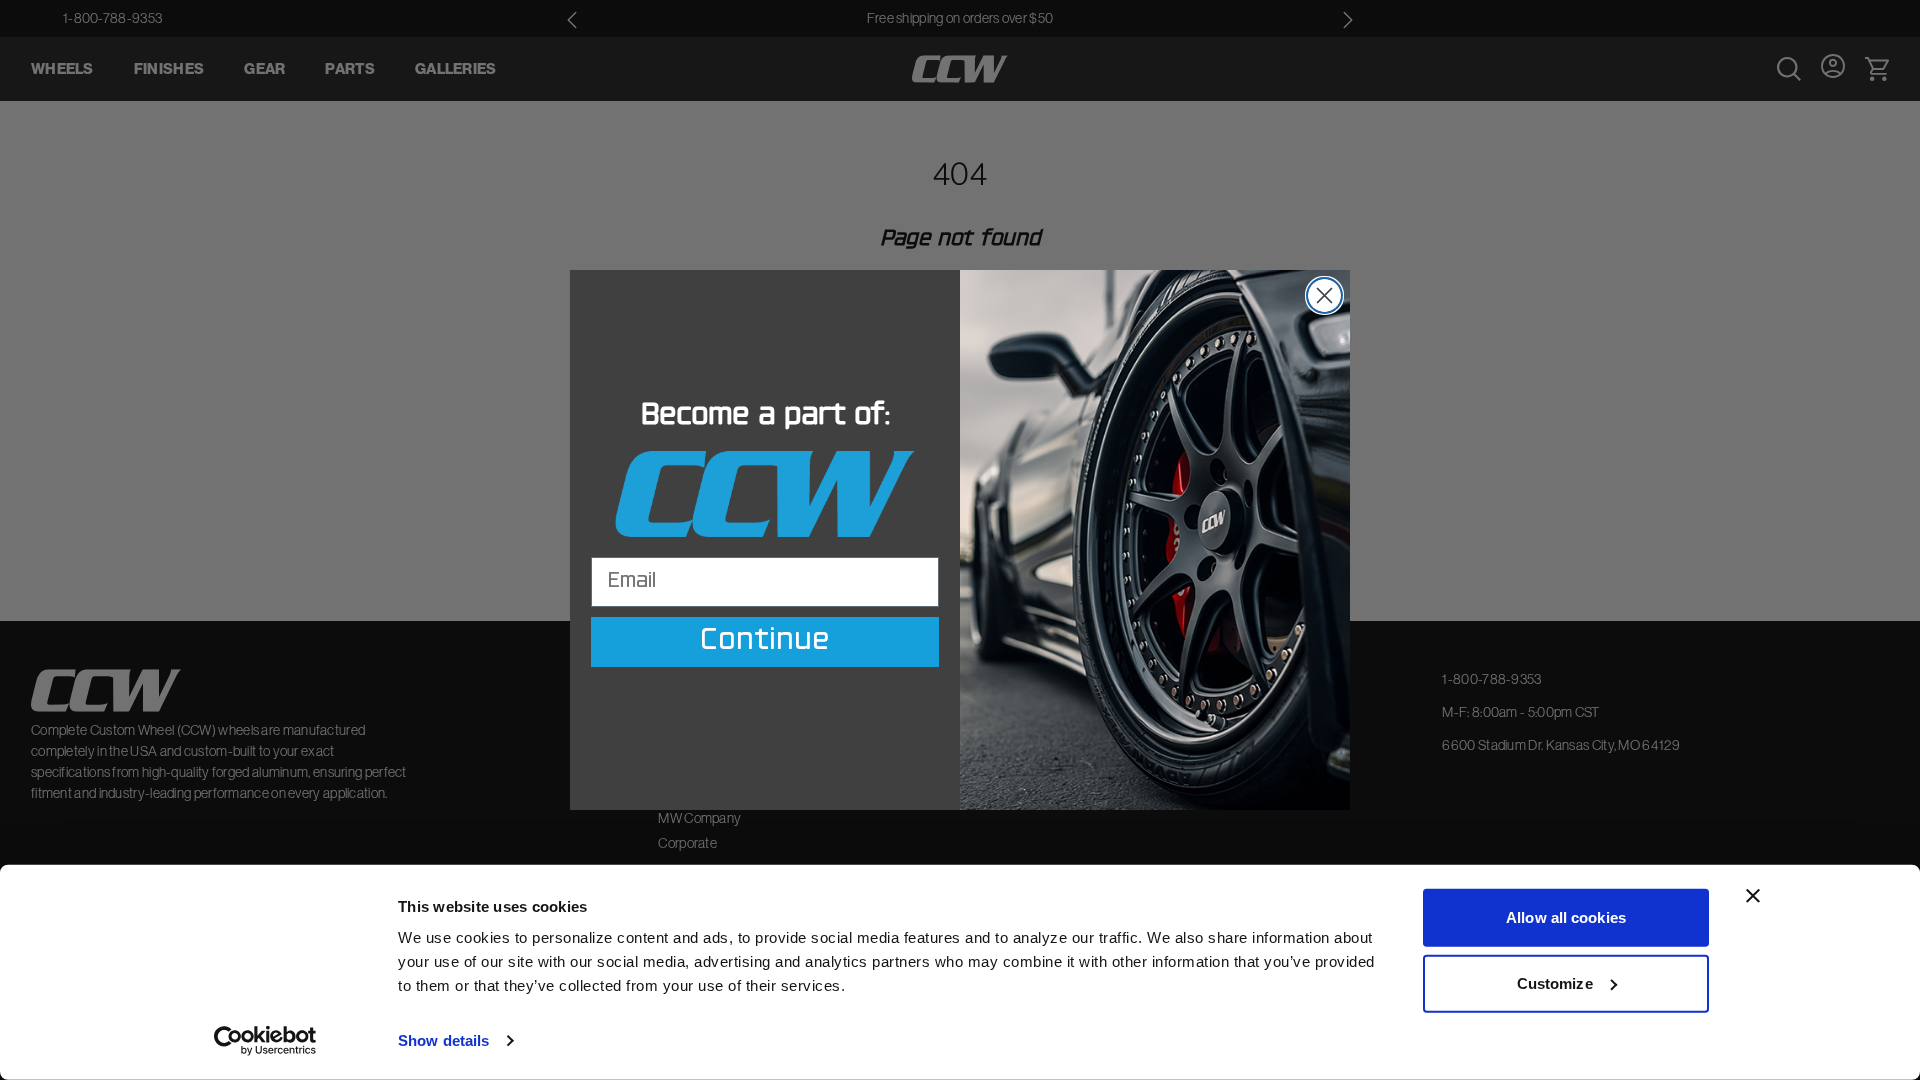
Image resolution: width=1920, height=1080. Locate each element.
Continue (765, 642)
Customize (1555, 982)
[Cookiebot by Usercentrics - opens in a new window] (265, 1041)
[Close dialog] (1324, 295)
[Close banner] (1753, 896)
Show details (443, 1040)
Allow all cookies (1566, 917)
